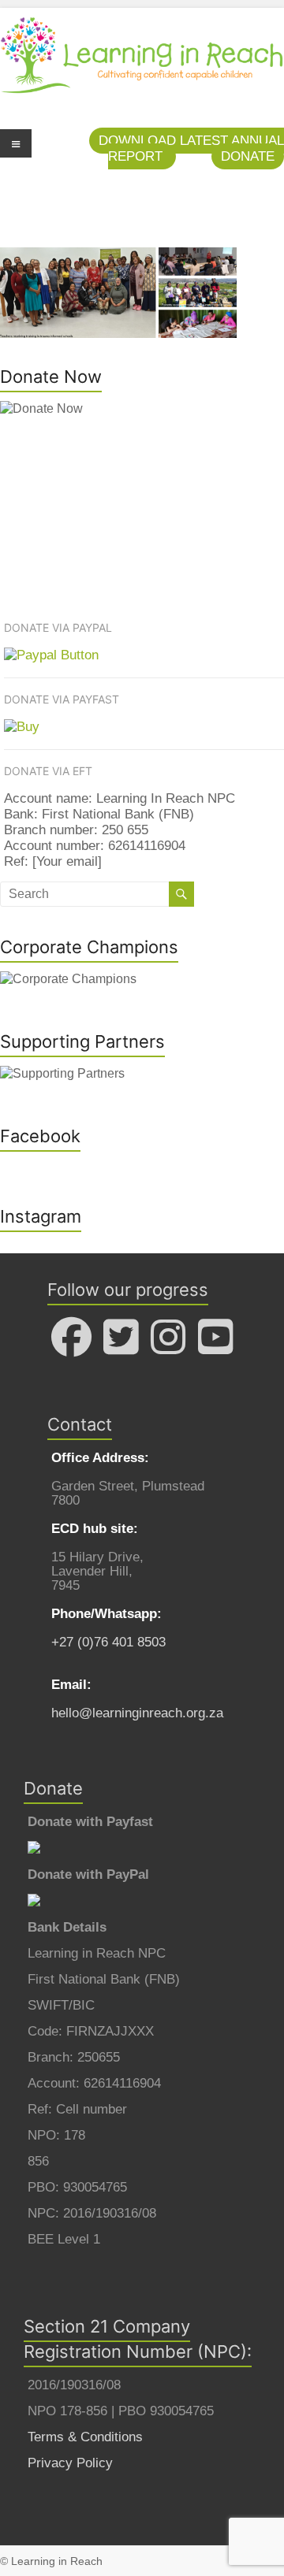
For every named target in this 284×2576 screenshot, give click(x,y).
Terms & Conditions (85, 2437)
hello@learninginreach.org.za (137, 1713)
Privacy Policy (70, 2463)
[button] (248, 156)
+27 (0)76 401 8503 (108, 1642)
